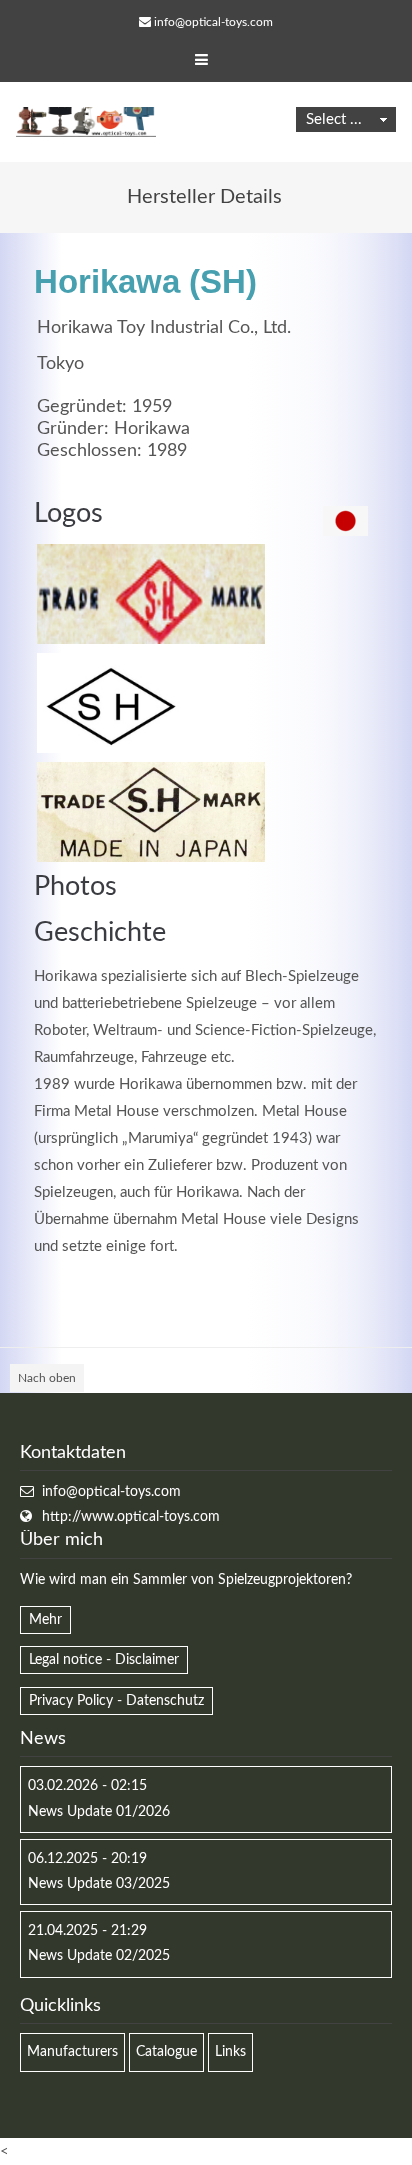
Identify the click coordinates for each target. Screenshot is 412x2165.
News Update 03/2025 (99, 1884)
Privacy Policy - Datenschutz (116, 1701)
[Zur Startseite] (86, 122)
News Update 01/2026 (99, 1812)
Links (230, 2052)
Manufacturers (72, 2052)
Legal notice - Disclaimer (104, 1660)
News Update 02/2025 (99, 1956)
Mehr (45, 1620)
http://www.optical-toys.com (131, 1517)
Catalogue (166, 2052)
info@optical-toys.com (213, 22)
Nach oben (47, 1378)
